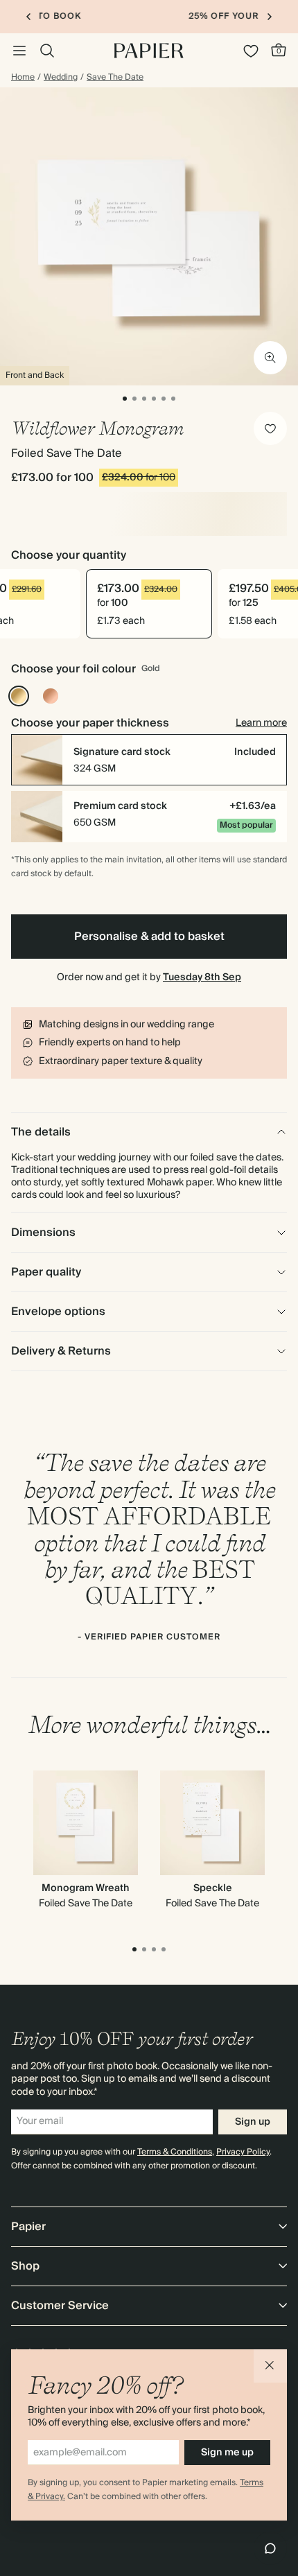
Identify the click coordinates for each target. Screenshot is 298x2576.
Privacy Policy (243, 2152)
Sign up (253, 2122)
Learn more (261, 723)
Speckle (213, 1888)
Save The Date (115, 78)
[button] (270, 2366)
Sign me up (227, 2453)
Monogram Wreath (86, 1888)
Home (23, 78)
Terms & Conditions (175, 2152)
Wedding (61, 78)
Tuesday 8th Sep (202, 977)
